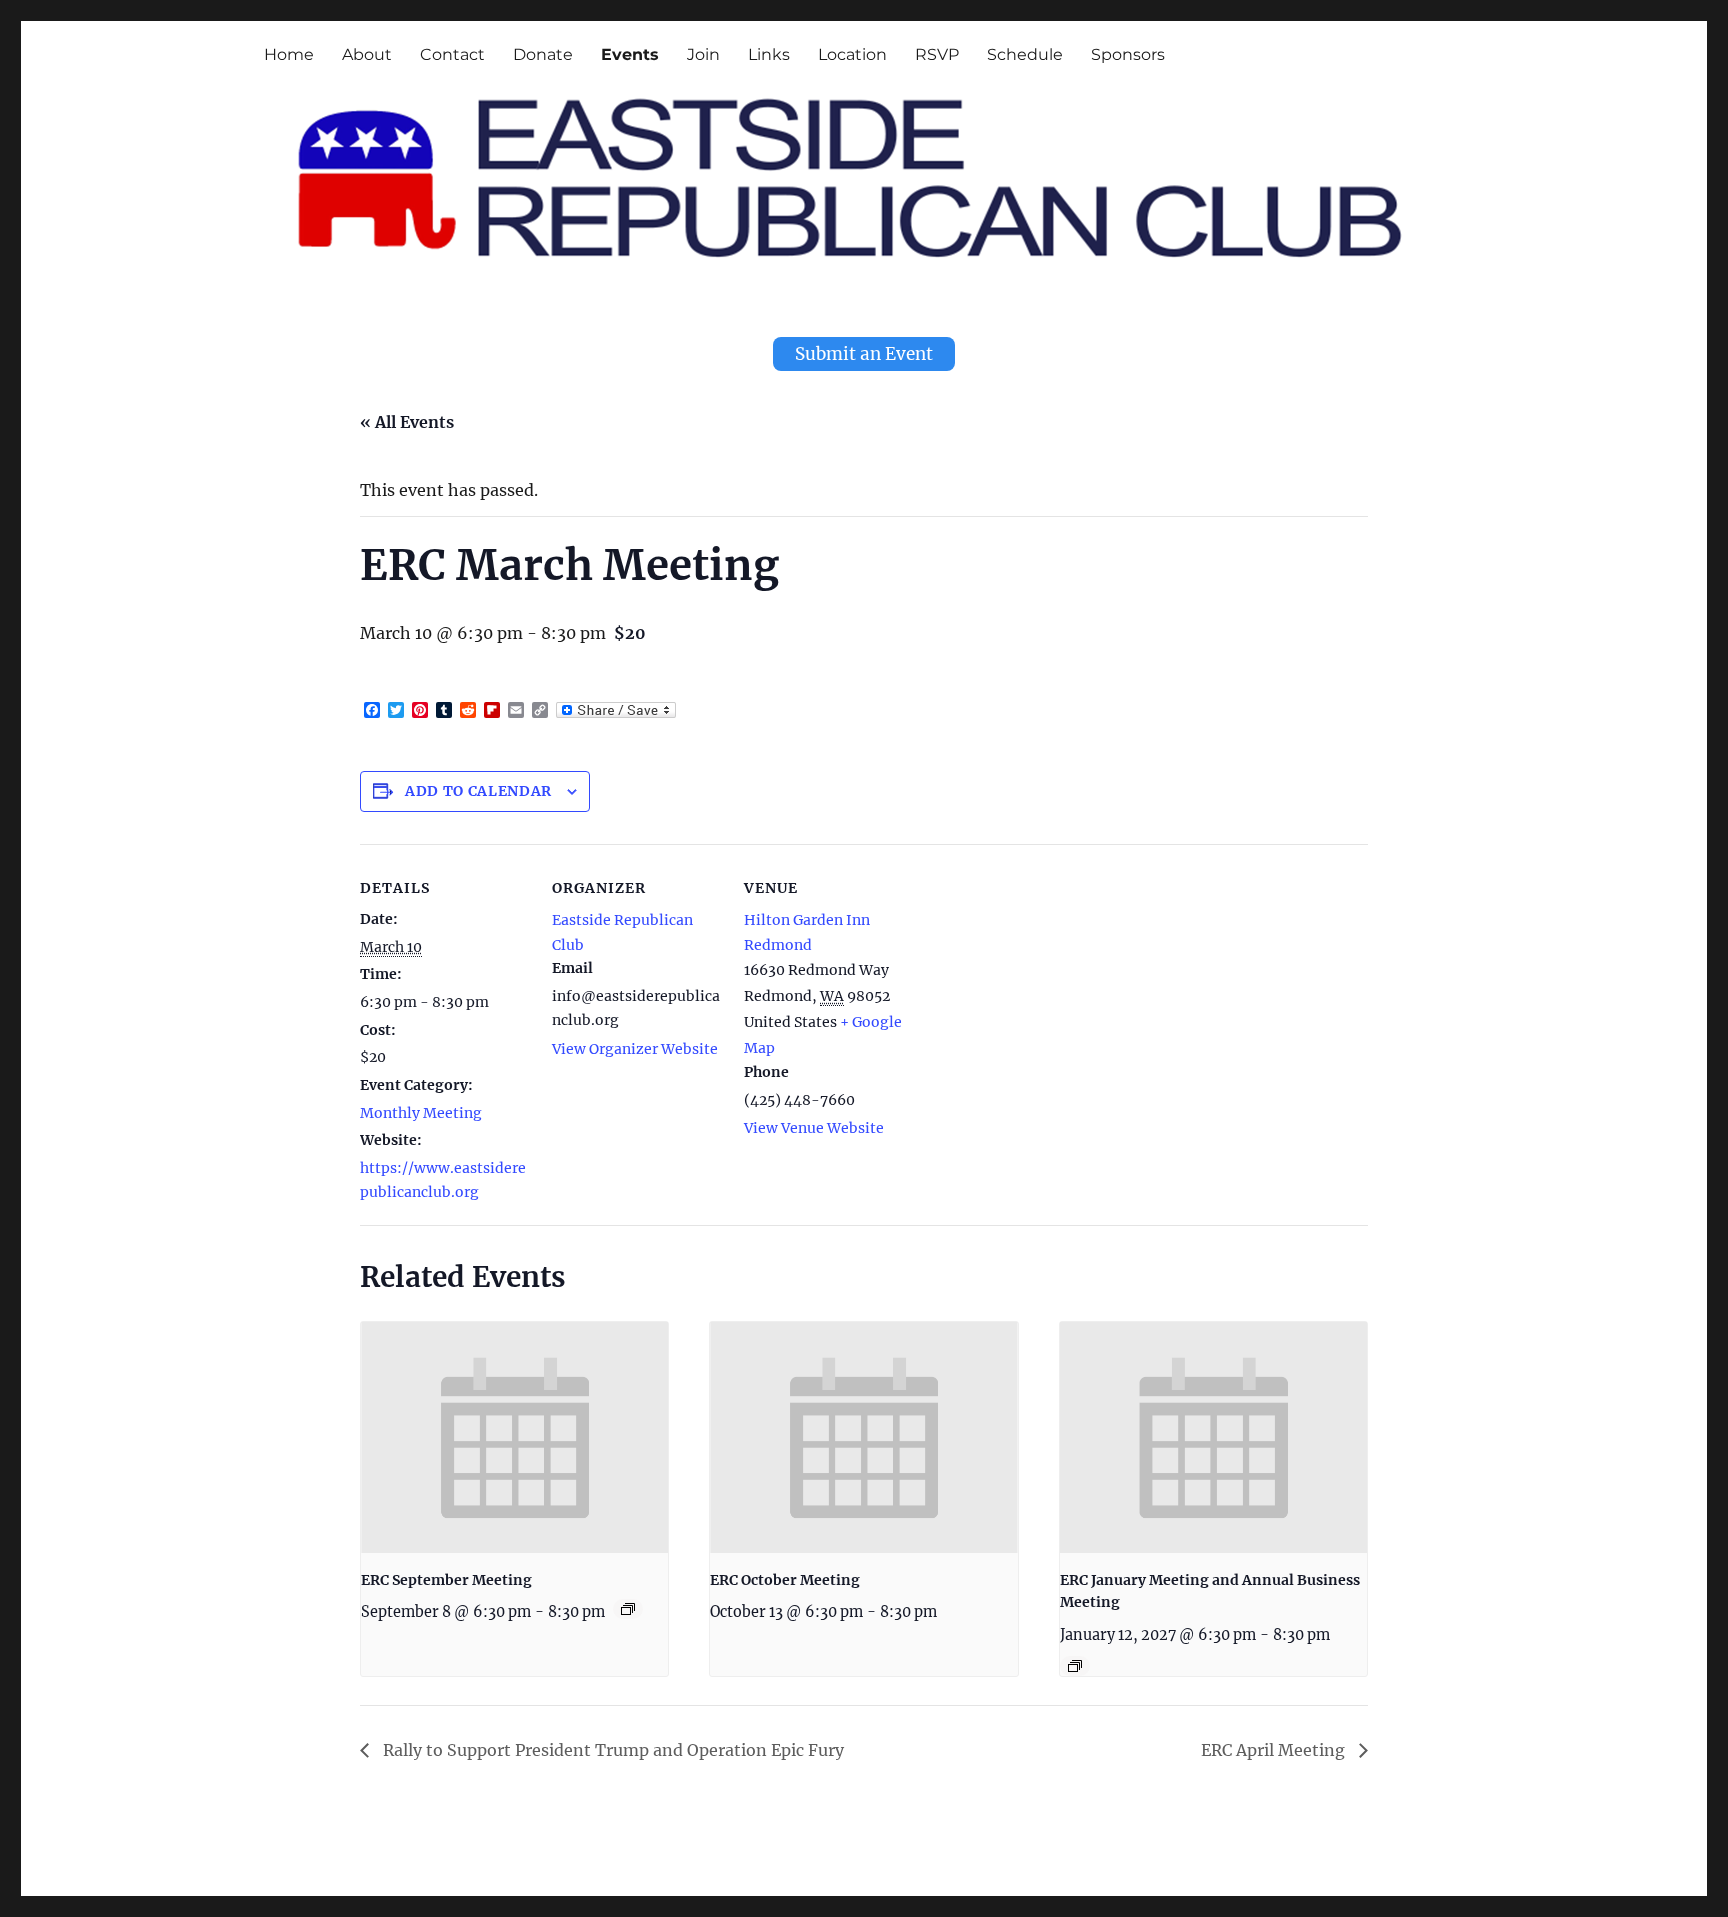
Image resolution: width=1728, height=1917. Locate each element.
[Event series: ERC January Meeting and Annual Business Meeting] (1075, 1666)
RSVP (937, 54)
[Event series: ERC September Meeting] (628, 1609)
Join (703, 54)
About (367, 54)
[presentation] (514, 1437)
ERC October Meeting (785, 1580)
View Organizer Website (635, 1049)
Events (630, 54)
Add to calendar (478, 791)
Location (852, 54)
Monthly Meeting (421, 1113)
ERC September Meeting (446, 1580)
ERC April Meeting (1275, 1750)
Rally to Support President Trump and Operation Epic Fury (611, 1750)
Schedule (1025, 54)
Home (289, 54)
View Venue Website (814, 1128)
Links (769, 54)
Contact (452, 54)
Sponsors (1128, 54)
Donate (543, 54)
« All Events (407, 422)
